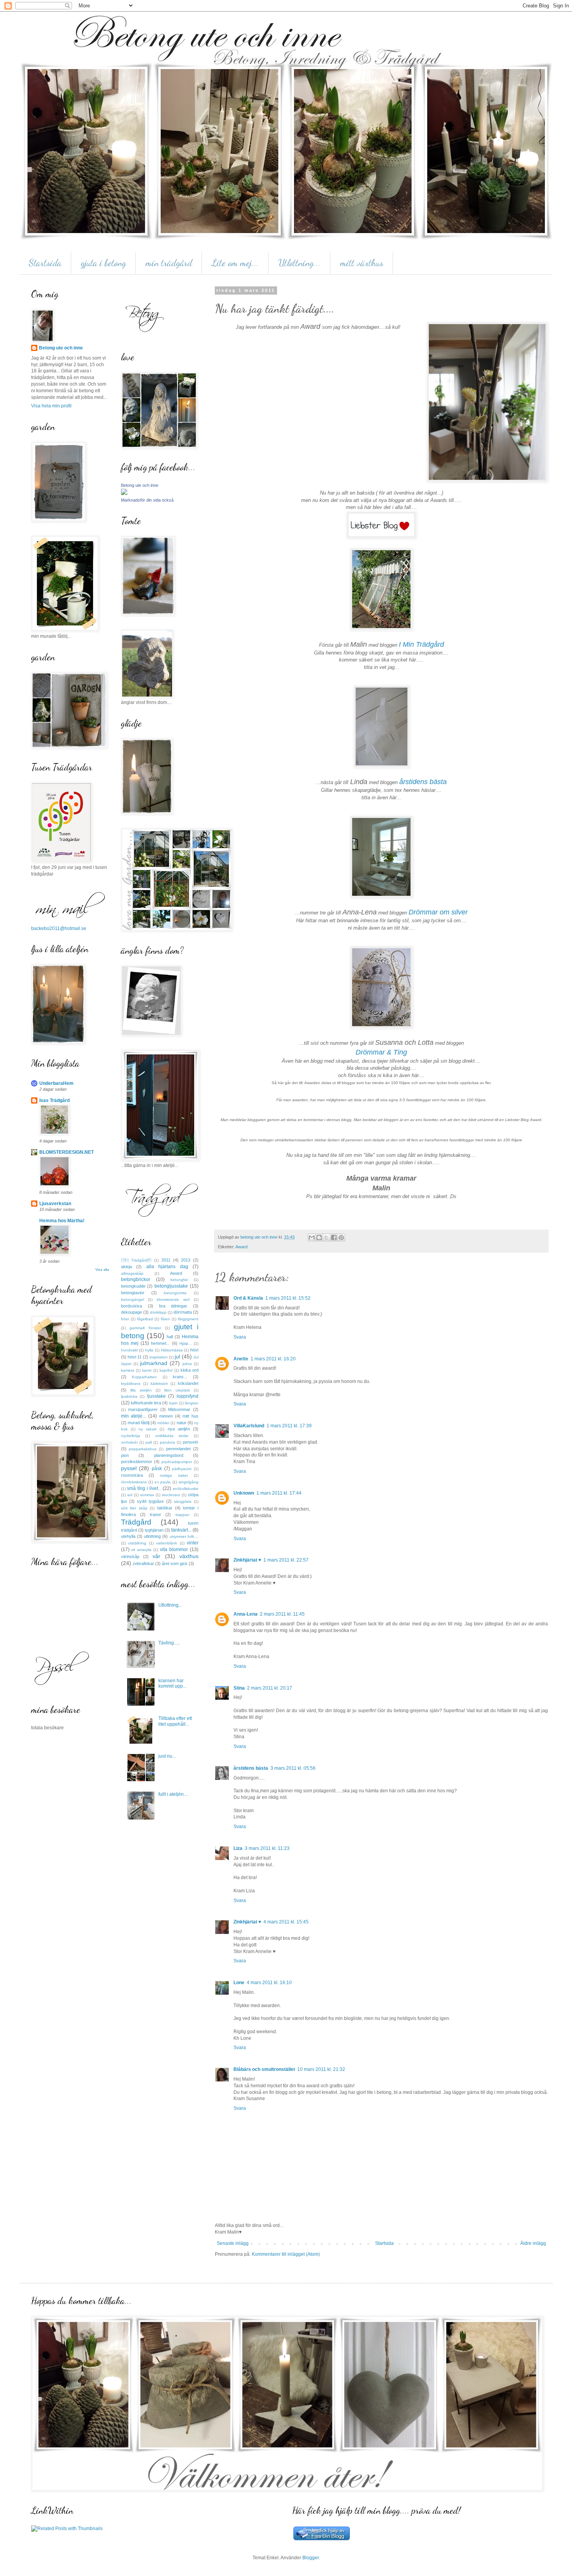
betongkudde (133, 1286)
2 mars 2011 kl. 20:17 (270, 1688)
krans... (180, 1377)
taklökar (165, 1508)
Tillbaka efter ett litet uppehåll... (175, 1721)
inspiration (159, 1357)
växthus (189, 1556)
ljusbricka (129, 1396)
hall (170, 1337)
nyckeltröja (131, 1436)
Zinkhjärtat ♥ (247, 1560)
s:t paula (162, 1482)
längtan (192, 1403)
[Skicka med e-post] (312, 1237)
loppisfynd (188, 1396)
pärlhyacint (182, 1469)
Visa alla (102, 1270)
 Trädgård (136, 1260)
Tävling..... (169, 1643)
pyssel (129, 1468)
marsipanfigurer (143, 1409)
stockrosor (171, 1495)
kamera (128, 1370)
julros (187, 1364)
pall (149, 1442)
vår (156, 1556)
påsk (157, 1469)
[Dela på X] (326, 1237)
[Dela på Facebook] (334, 1237)
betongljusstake (171, 1286)
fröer (125, 1319)
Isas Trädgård (54, 1100)
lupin (174, 1403)
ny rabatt (147, 1429)
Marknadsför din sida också (147, 500)
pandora (168, 1442)
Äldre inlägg (533, 2243)
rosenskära (132, 1475)
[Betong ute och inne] (124, 493)
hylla (149, 1350)
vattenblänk (167, 1543)
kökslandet (188, 1383)
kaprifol (166, 1370)
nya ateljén (179, 1429)
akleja (126, 1267)
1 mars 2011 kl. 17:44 (279, 1493)
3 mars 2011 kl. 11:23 (267, 1848)
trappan (182, 1515)
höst (194, 1350)
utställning (137, 1543)
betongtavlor (133, 1293)
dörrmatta (183, 1312)
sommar (147, 1495)
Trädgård (136, 1522)
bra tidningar (173, 1306)
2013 (186, 1260)
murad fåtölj (139, 1423)
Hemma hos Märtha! (62, 1221)
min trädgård (169, 263)
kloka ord (189, 1370)
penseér (191, 1442)
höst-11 (135, 1357)
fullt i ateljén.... (173, 1794)
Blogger (311, 2558)
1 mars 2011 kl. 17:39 (289, 1426)
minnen (166, 1416)
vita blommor (174, 1549)
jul (177, 1356)
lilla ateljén (141, 1390)
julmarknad (154, 1363)
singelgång (189, 1482)
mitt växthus (362, 263)
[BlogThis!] (319, 1237)
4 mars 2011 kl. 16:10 (269, 1983)
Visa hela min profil (51, 406)
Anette (241, 1359)
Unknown (244, 1493)
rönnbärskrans (134, 1482)
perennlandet (178, 1449)
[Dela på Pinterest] (341, 1237)
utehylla (128, 1536)
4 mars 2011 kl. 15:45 (286, 1922)
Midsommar (179, 1409)
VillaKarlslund (249, 1426)
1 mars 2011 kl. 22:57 (286, 1560)
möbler (163, 1423)
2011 (166, 1260)
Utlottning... (299, 263)
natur (182, 1423)
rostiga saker (174, 1475)
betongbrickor (136, 1279)
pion (125, 1455)
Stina (239, 1688)
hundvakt (129, 1350)
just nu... (167, 1756)
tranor (155, 1514)
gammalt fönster (145, 1328)
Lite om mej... (235, 263)
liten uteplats (177, 1390)
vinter (193, 1543)
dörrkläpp (158, 1312)
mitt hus (190, 1416)
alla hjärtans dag (167, 1267)
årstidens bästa (251, 1768)
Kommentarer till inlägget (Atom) (286, 2254)
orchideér (129, 1442)
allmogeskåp (132, 1273)
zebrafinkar (143, 1563)
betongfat (179, 1280)
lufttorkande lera (146, 1403)
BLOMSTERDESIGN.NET (67, 1152)
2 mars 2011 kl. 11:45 (282, 1614)
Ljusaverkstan (55, 1204)
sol (130, 1495)
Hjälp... (186, 1343)
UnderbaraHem (56, 1083)
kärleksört (159, 1384)
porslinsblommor (137, 1462)
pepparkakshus (143, 1449)
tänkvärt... (181, 1530)
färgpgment (188, 1319)
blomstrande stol (173, 1299)
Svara (240, 1337)
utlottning (152, 1536)
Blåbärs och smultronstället (264, 2069)
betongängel (132, 1299)
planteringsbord (169, 1455)
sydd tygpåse (150, 1501)
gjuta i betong (104, 263)
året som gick (175, 1563)
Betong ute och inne (61, 348)
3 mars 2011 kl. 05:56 (293, 1768)
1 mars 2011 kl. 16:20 (273, 1359)
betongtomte (175, 1293)
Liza (238, 1848)
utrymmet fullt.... (184, 1536)
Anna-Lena (246, 1614)
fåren (165, 1319)
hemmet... (160, 1343)
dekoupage (132, 1312)
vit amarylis (141, 1550)
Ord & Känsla (248, 1298)
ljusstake (156, 1396)
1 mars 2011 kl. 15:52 (288, 1298)
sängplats (183, 1501)
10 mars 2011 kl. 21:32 (321, 2069)
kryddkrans (131, 1384)
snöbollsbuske (186, 1489)
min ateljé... (134, 1416)
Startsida (45, 263)
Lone (239, 1983)
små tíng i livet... (144, 1488)
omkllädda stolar (172, 1436)
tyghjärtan (154, 1530)
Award (241, 1247)
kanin (147, 1370)
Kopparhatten (144, 1377)
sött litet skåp (134, 1508)
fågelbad (145, 1319)
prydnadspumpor (177, 1462)
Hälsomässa (172, 1350)
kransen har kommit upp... (172, 1683)
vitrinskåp (130, 1556)
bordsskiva (132, 1306)
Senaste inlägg (233, 2243)
